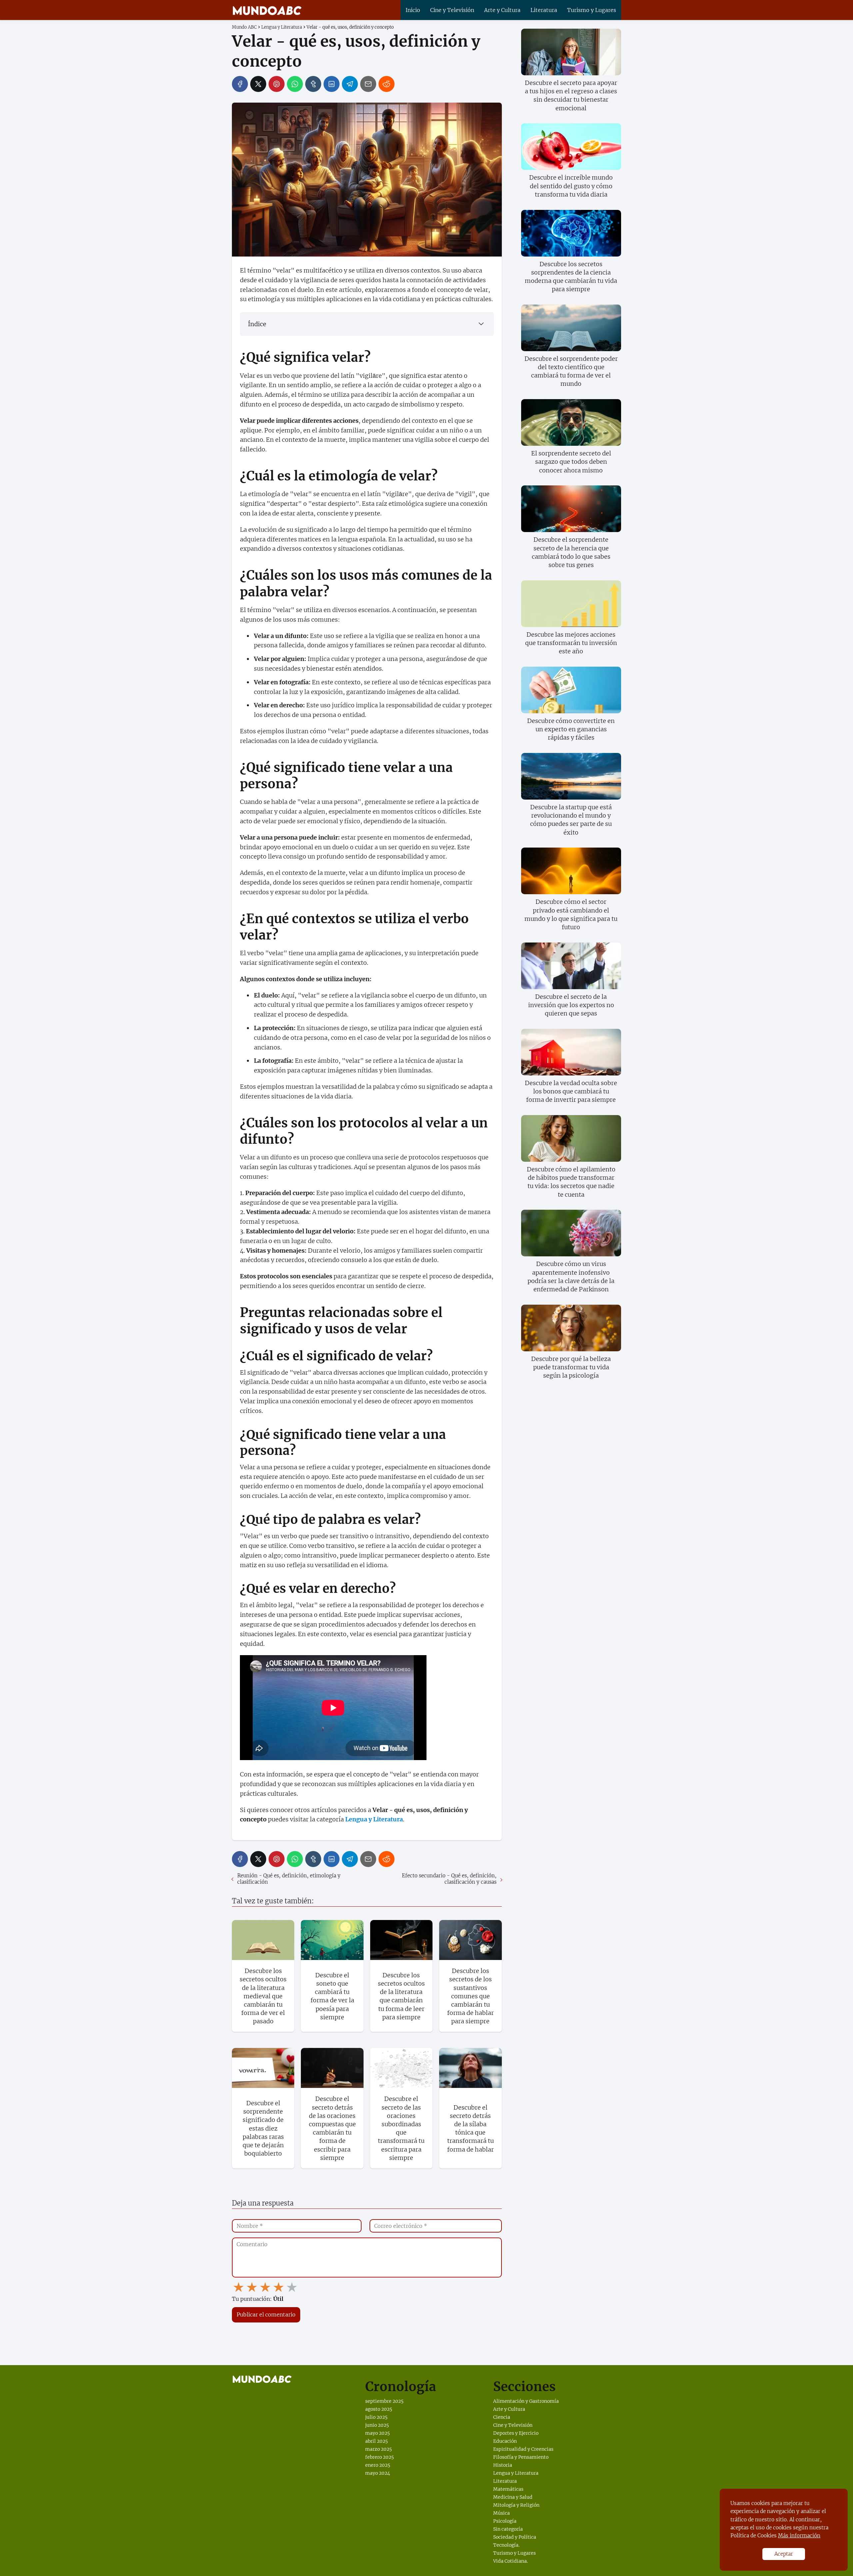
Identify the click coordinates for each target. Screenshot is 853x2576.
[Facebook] (240, 84)
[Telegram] (350, 84)
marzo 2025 (379, 2449)
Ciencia (502, 2417)
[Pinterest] (277, 84)
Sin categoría (508, 2529)
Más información (799, 2536)
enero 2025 (378, 2465)
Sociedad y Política (515, 2537)
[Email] (368, 84)
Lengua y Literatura (516, 2473)
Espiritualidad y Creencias (523, 2449)
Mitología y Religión (516, 2505)
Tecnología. (506, 2545)
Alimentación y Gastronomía (526, 2401)
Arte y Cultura (502, 10)
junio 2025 (377, 2425)
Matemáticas (508, 2489)
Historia (503, 2465)
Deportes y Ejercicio (516, 2433)
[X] (258, 84)
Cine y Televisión (452, 10)
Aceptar (784, 2554)
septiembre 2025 (384, 2401)
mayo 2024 (378, 2473)
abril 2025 (377, 2441)
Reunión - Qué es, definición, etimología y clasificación (289, 1879)
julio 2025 (376, 2417)
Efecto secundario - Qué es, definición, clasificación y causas (449, 1879)
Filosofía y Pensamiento (521, 2457)
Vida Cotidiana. (510, 2561)
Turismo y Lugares (592, 10)
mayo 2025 (378, 2433)
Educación (505, 2441)
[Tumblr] (313, 84)
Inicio (413, 10)
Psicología (505, 2521)
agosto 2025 (379, 2409)
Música (501, 2513)
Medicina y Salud (513, 2497)
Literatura (544, 10)
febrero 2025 (380, 2457)
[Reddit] (387, 84)
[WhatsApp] (295, 84)
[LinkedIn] (332, 84)
